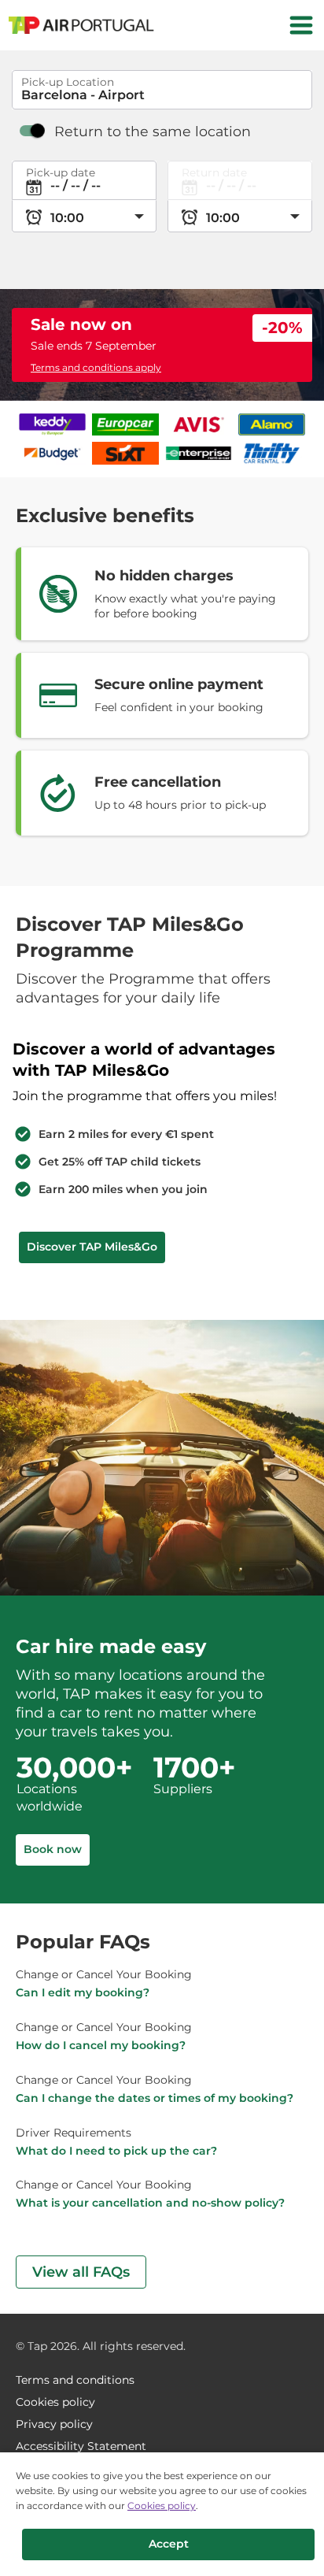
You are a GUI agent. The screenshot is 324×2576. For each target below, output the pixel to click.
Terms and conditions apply (96, 367)
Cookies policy (162, 2506)
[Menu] (301, 25)
